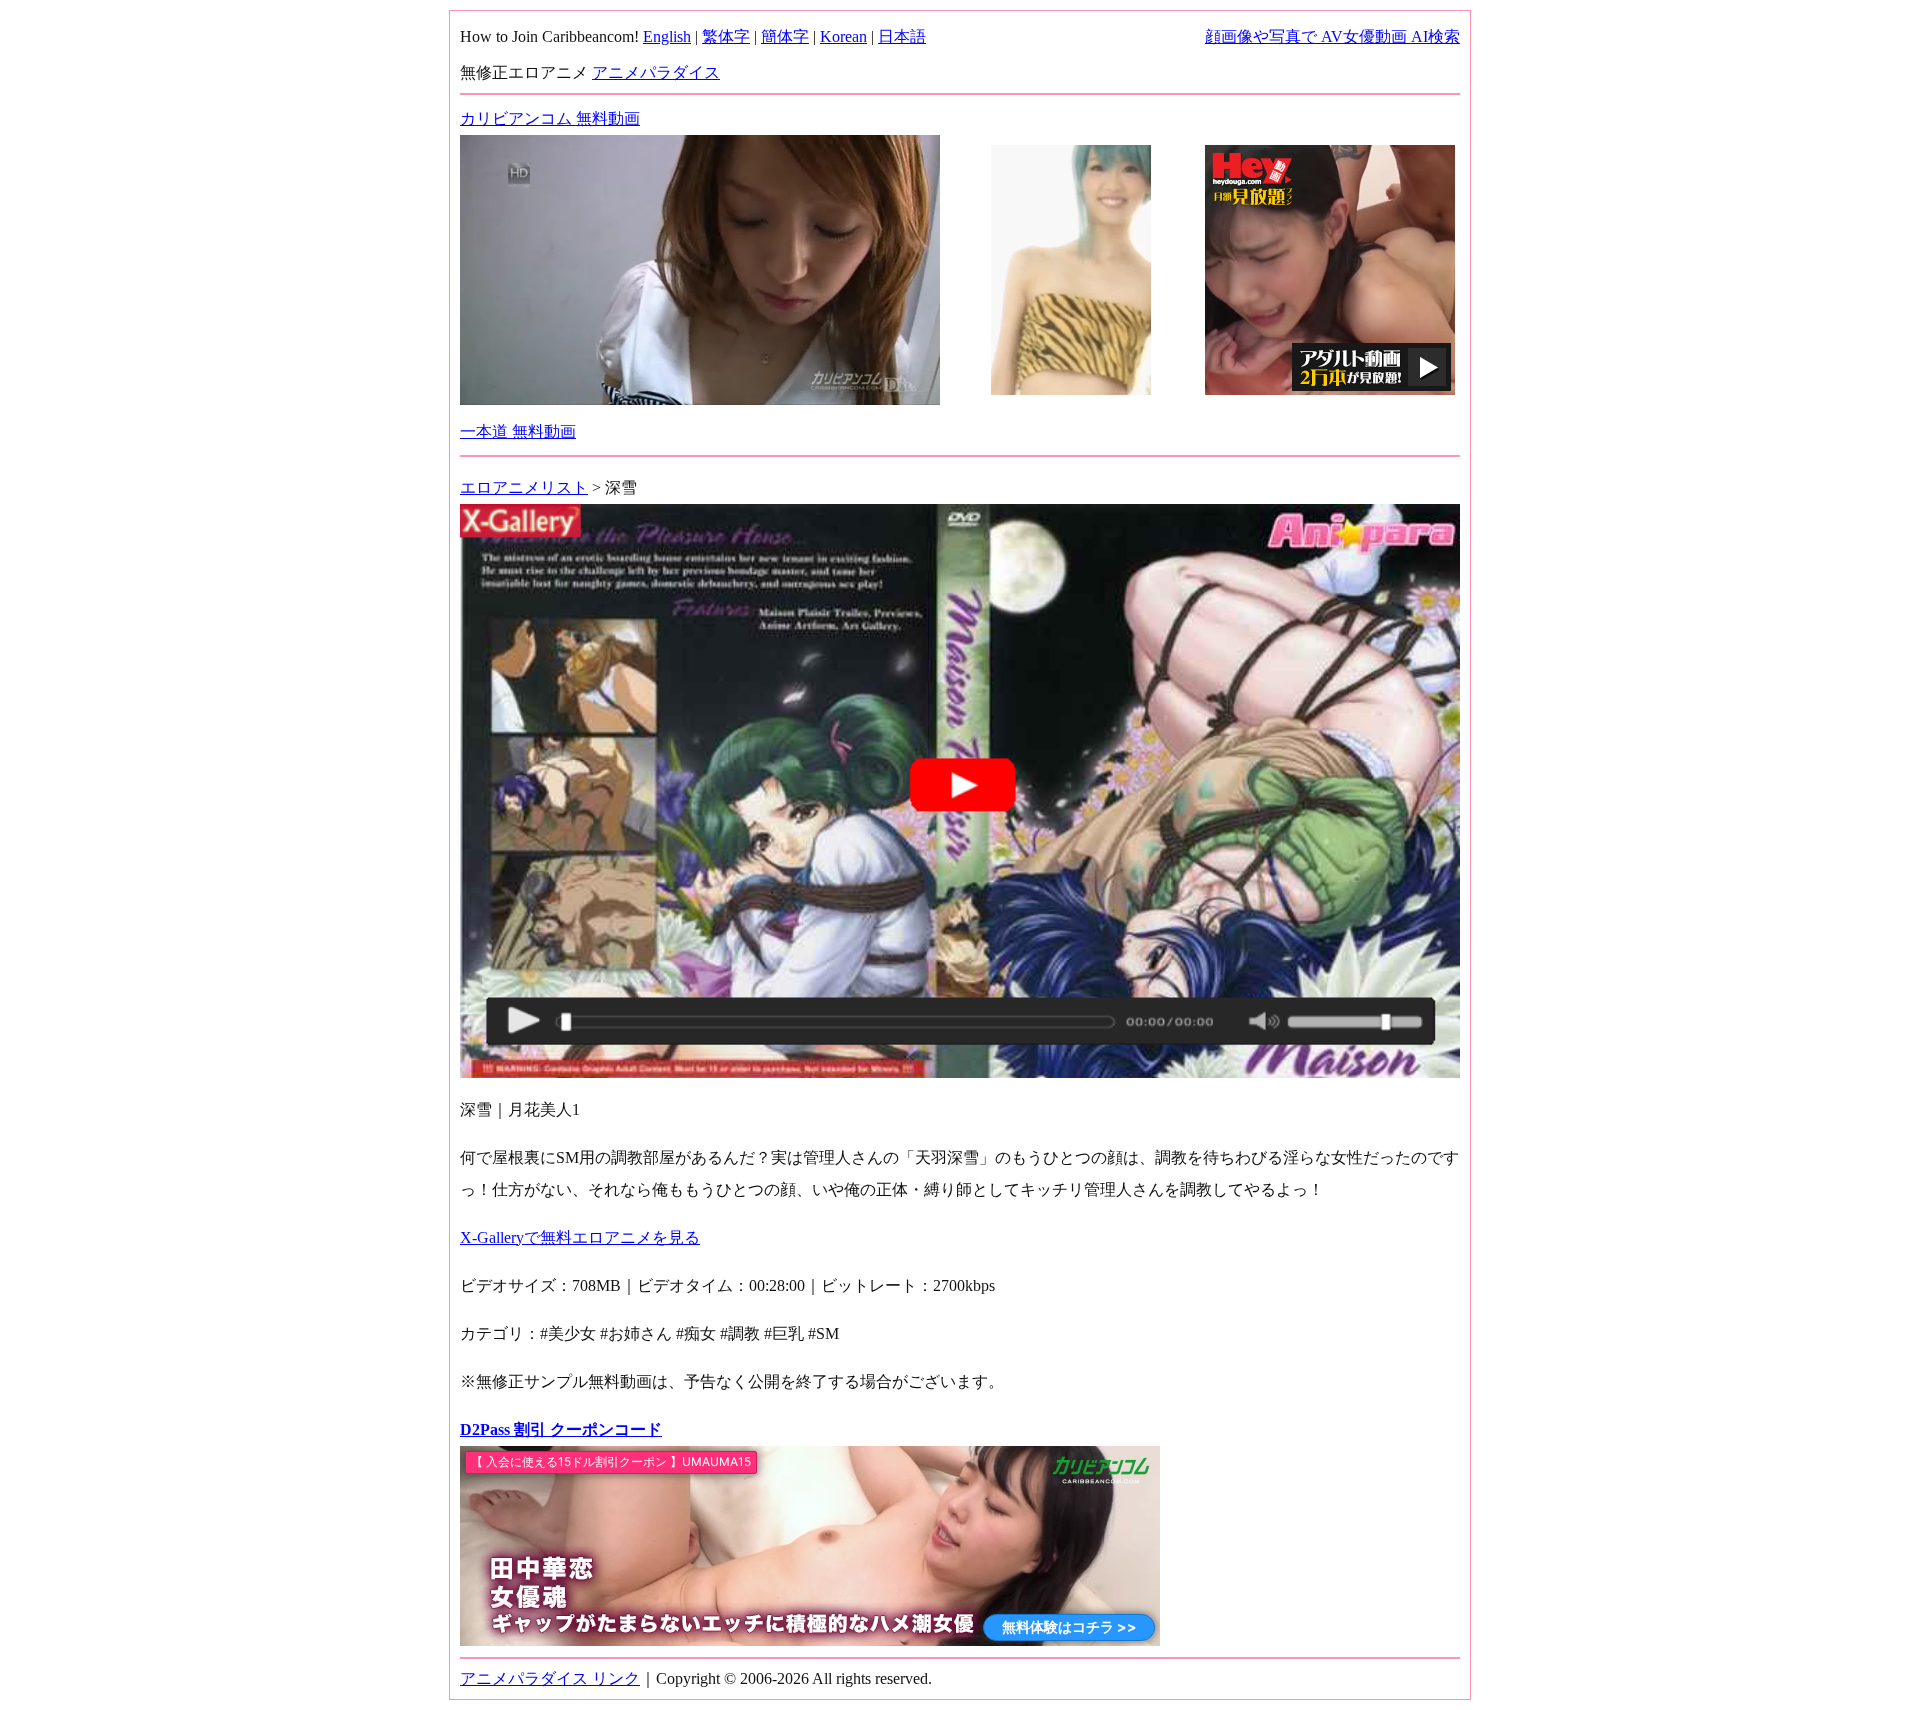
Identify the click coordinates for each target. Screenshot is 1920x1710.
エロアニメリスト (524, 487)
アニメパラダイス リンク (550, 1678)
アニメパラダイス (656, 72)
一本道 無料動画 (518, 431)
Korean (843, 36)
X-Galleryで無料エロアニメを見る (580, 1237)
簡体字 (785, 36)
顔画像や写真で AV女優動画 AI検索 (1332, 36)
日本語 (902, 36)
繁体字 (726, 36)
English (667, 36)
